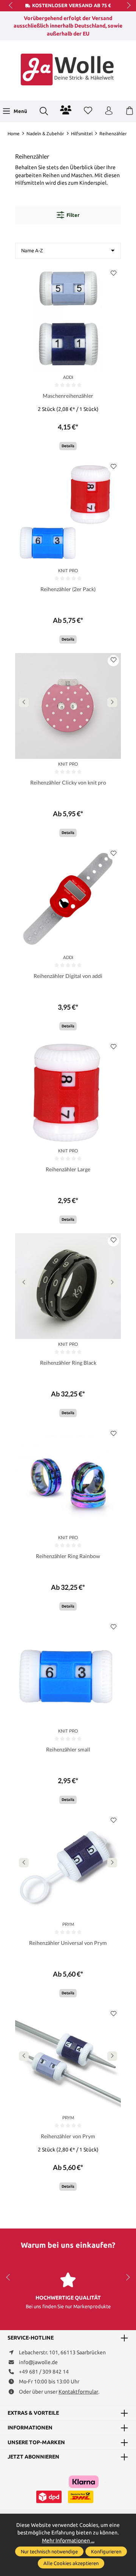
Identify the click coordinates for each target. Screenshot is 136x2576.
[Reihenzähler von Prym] (68, 2060)
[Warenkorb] (130, 111)
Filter (73, 215)
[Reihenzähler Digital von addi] (68, 899)
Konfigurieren (106, 2551)
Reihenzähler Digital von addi (68, 976)
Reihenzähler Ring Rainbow (68, 1556)
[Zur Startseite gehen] (68, 69)
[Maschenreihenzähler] (68, 319)
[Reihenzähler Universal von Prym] (68, 1866)
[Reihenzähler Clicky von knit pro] (68, 706)
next (127, 6)
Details (68, 446)
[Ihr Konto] (109, 111)
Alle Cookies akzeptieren (71, 2563)
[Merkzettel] (88, 111)
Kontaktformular (78, 2392)
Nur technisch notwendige (49, 2551)
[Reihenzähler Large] (68, 1093)
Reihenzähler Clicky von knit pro (68, 782)
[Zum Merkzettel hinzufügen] (113, 274)
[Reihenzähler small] (68, 1673)
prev (11, 6)
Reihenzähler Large (68, 1169)
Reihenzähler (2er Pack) (68, 589)
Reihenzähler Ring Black (68, 1363)
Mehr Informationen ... (68, 2540)
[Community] (66, 110)
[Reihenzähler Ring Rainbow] (68, 1480)
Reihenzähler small (68, 1749)
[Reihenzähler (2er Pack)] (68, 513)
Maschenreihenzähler (68, 396)
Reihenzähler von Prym (68, 2136)
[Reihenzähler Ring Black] (68, 1286)
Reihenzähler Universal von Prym (68, 1943)
